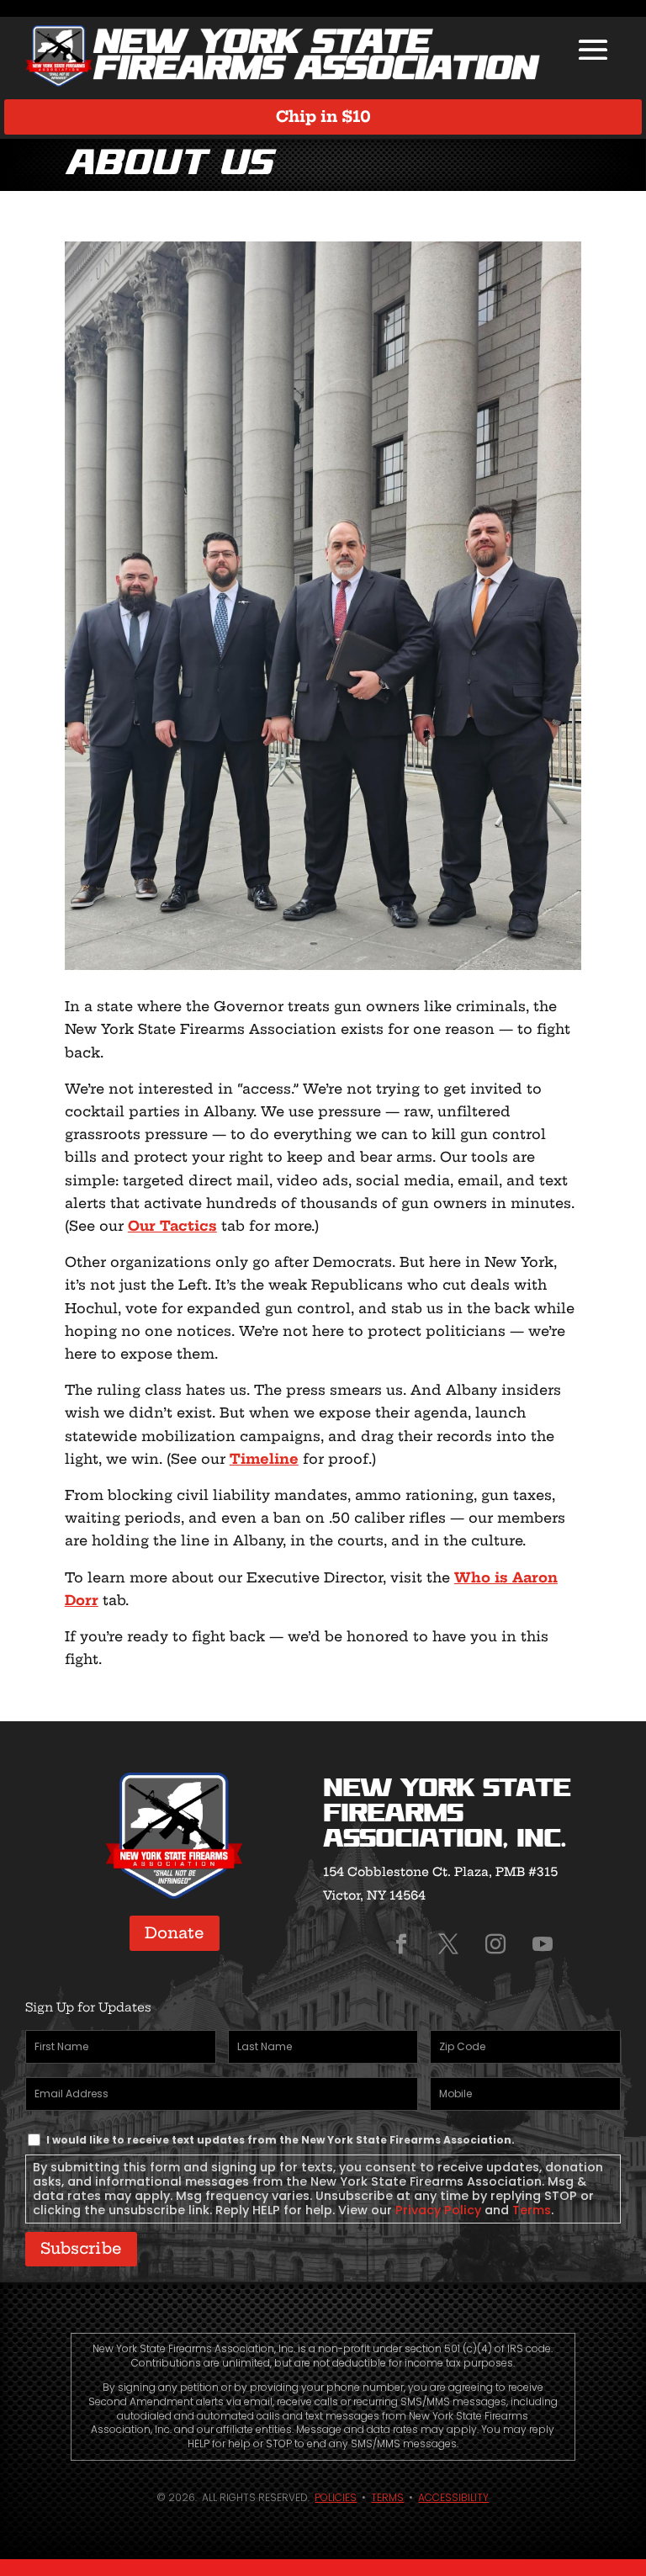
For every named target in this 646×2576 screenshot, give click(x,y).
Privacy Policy (438, 2210)
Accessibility (453, 2497)
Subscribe (81, 2248)
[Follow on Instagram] (495, 1944)
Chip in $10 (323, 117)
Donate (175, 1933)
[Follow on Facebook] (401, 1944)
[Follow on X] (448, 1944)
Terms (532, 2210)
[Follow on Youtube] (543, 1944)
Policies (336, 2497)
